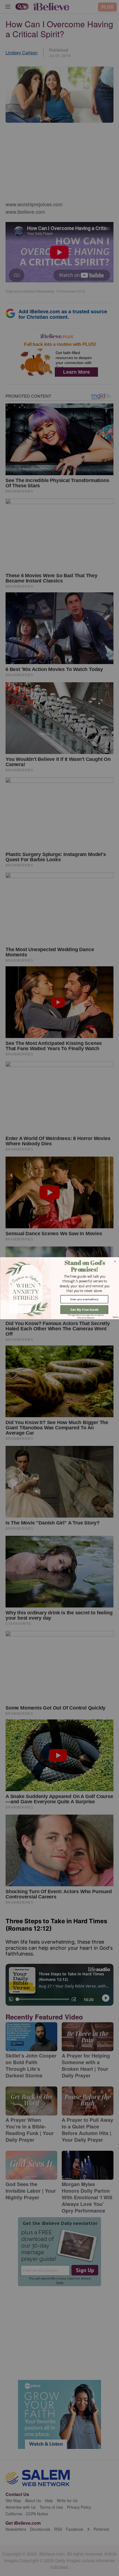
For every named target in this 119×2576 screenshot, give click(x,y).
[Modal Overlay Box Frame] (59, 1288)
